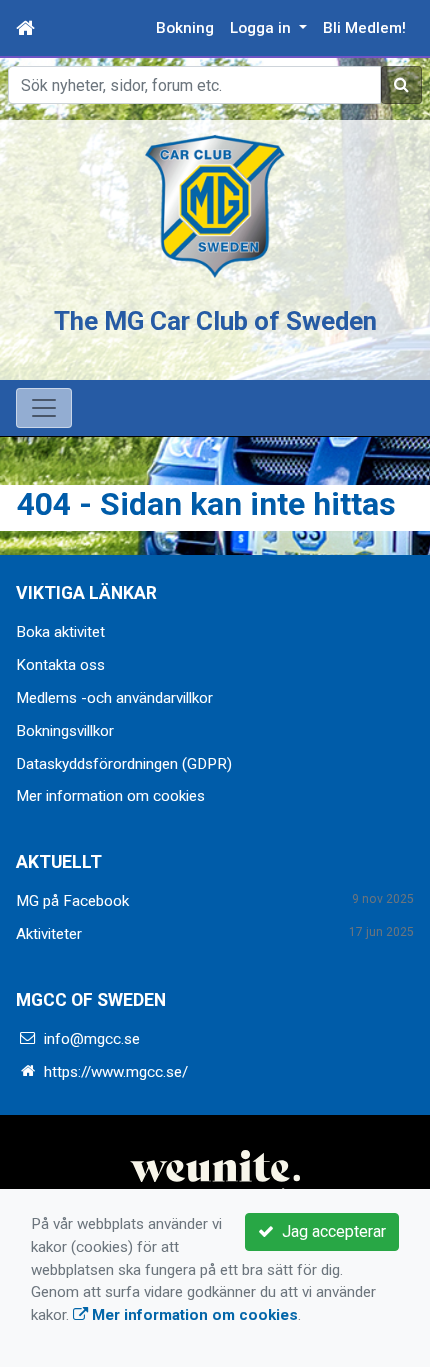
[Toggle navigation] (44, 408)
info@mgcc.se (92, 1039)
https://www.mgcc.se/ (116, 1072)
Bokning (185, 28)
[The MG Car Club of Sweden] (215, 206)
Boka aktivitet (60, 632)
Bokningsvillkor (65, 731)
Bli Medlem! (364, 28)
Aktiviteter (49, 934)
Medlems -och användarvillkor (114, 698)
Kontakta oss (60, 665)
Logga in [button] (262, 28)
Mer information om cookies (110, 796)
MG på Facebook (72, 901)
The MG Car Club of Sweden (215, 321)
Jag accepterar (330, 1231)
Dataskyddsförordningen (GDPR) (124, 764)
